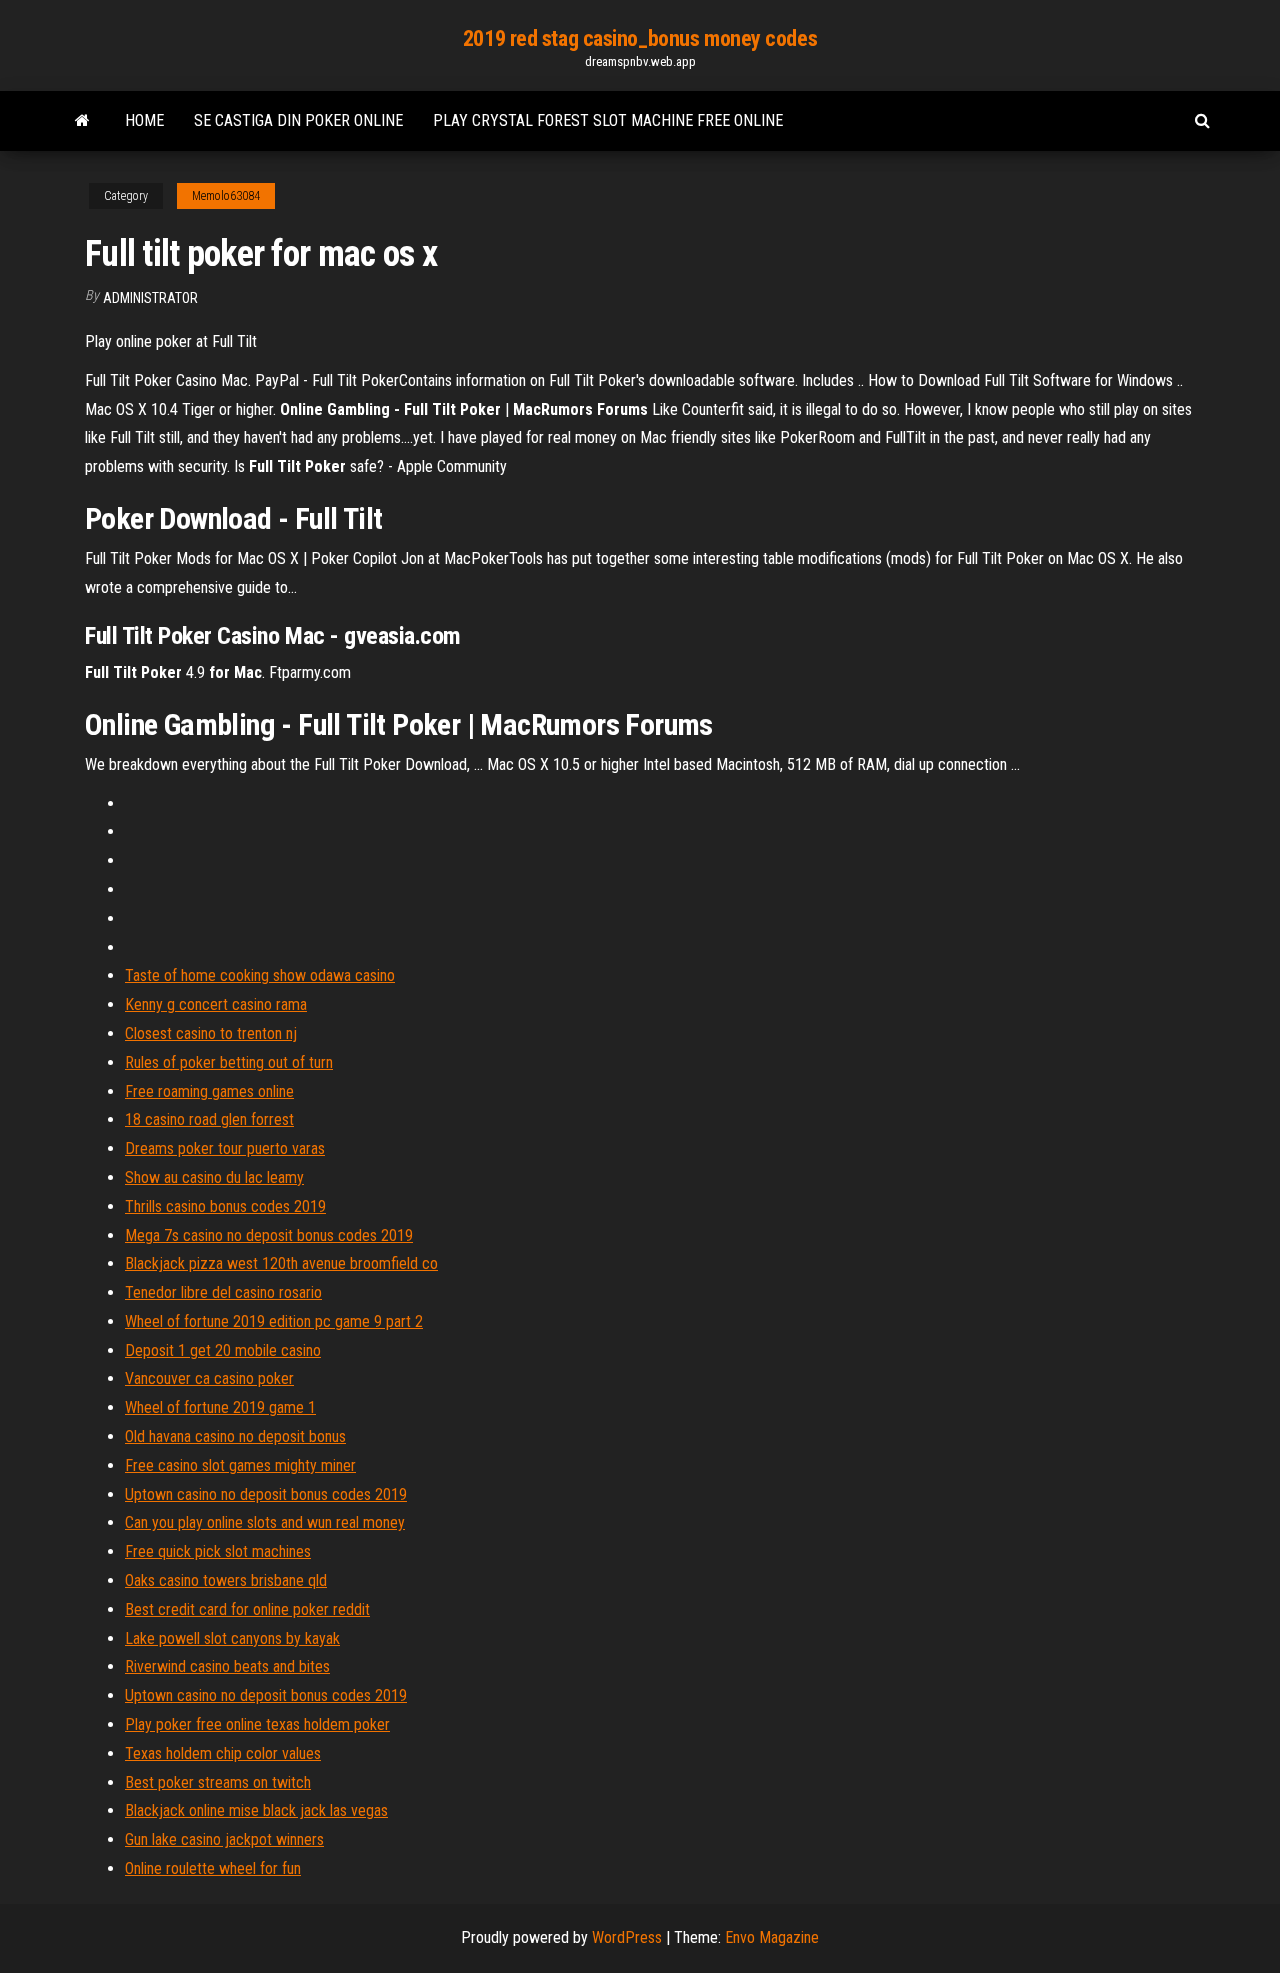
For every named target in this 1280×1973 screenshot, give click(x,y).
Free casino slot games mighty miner (240, 1465)
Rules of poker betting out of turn (229, 1062)
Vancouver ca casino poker (209, 1378)
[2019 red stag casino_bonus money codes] (82, 121)
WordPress (627, 1937)
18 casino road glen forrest (209, 1119)
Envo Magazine (772, 1937)
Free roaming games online (209, 1091)
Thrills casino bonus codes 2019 (225, 1206)
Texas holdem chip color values (223, 1753)
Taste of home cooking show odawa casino (260, 975)
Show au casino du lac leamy (214, 1177)
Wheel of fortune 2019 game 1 (220, 1407)
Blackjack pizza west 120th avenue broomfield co (281, 1263)
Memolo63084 (226, 196)
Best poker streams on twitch (218, 1782)
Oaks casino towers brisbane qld (226, 1580)
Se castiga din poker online (298, 120)
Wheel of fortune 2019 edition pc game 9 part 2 (274, 1321)
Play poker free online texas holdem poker (257, 1724)
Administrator (150, 298)
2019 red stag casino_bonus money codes (640, 38)
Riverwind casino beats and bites (227, 1666)
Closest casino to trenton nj (211, 1033)
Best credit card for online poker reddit (247, 1609)
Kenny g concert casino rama (216, 1004)
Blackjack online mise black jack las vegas (256, 1810)
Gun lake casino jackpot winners (224, 1839)
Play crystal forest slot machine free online (608, 120)
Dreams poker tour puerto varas (225, 1148)
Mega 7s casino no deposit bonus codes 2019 (269, 1235)
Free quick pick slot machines (218, 1551)
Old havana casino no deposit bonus (235, 1436)
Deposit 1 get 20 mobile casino (223, 1350)
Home (144, 120)
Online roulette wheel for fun (213, 1868)
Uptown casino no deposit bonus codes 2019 (266, 1494)
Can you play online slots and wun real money (265, 1522)
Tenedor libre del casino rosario (223, 1292)
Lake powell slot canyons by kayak (232, 1638)
